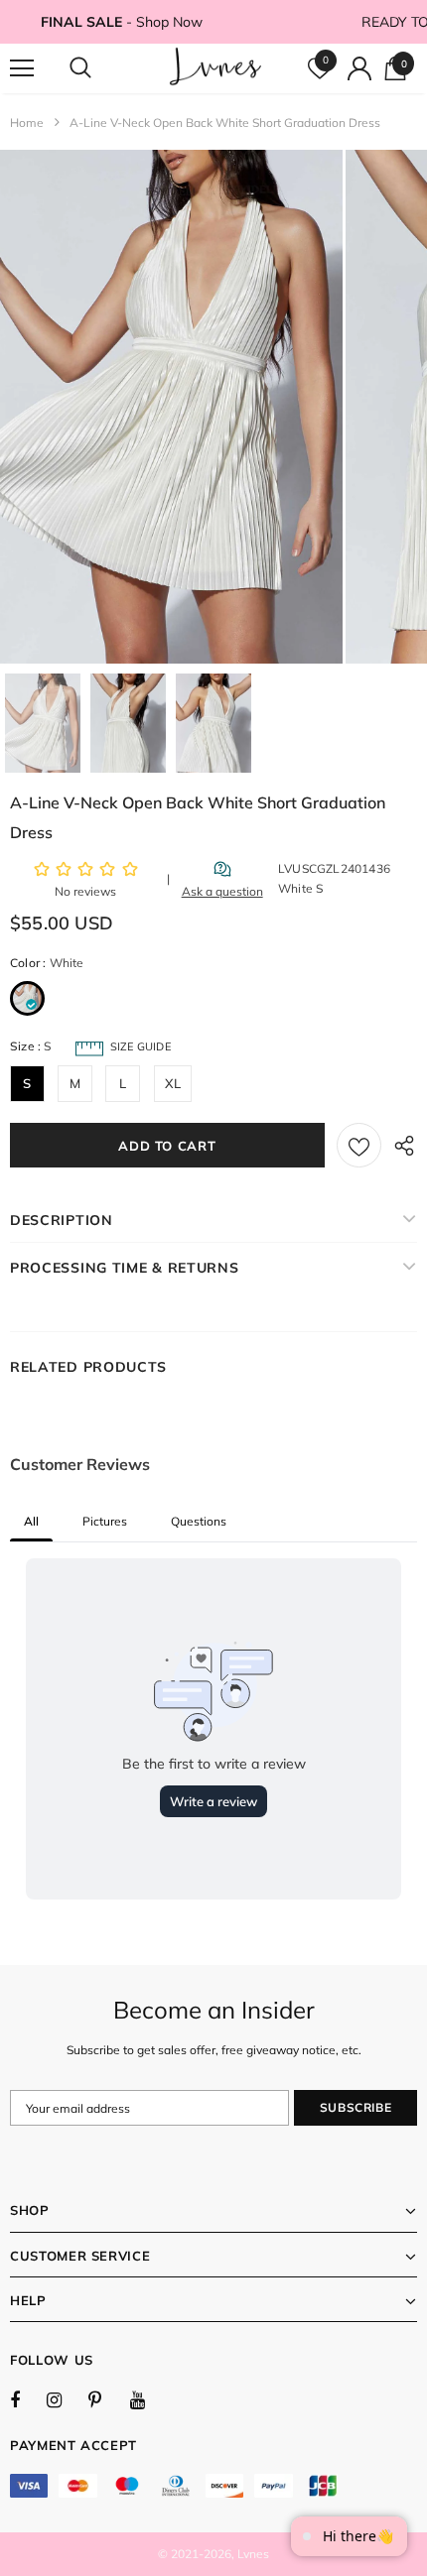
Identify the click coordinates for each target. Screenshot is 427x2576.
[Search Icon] (99, 68)
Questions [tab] (199, 1521)
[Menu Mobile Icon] (22, 68)
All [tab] (31, 1521)
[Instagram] (65, 2399)
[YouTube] (148, 2399)
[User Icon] (359, 68)
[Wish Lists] (359, 1145)
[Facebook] (28, 2399)
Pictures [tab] (105, 1521)
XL (173, 1083)
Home (27, 123)
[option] (171, 407)
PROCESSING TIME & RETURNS (125, 1268)
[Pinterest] (106, 2399)
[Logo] (216, 67)
